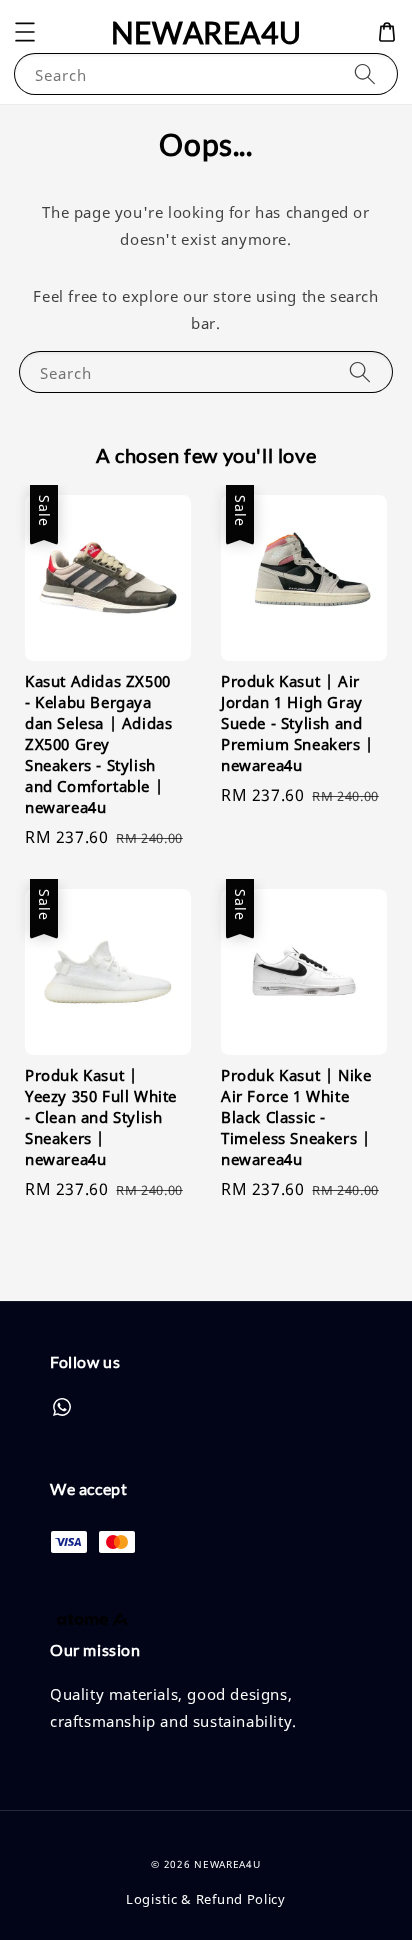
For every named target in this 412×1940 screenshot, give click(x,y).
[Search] (365, 73)
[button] (25, 32)
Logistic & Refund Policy (206, 1899)
